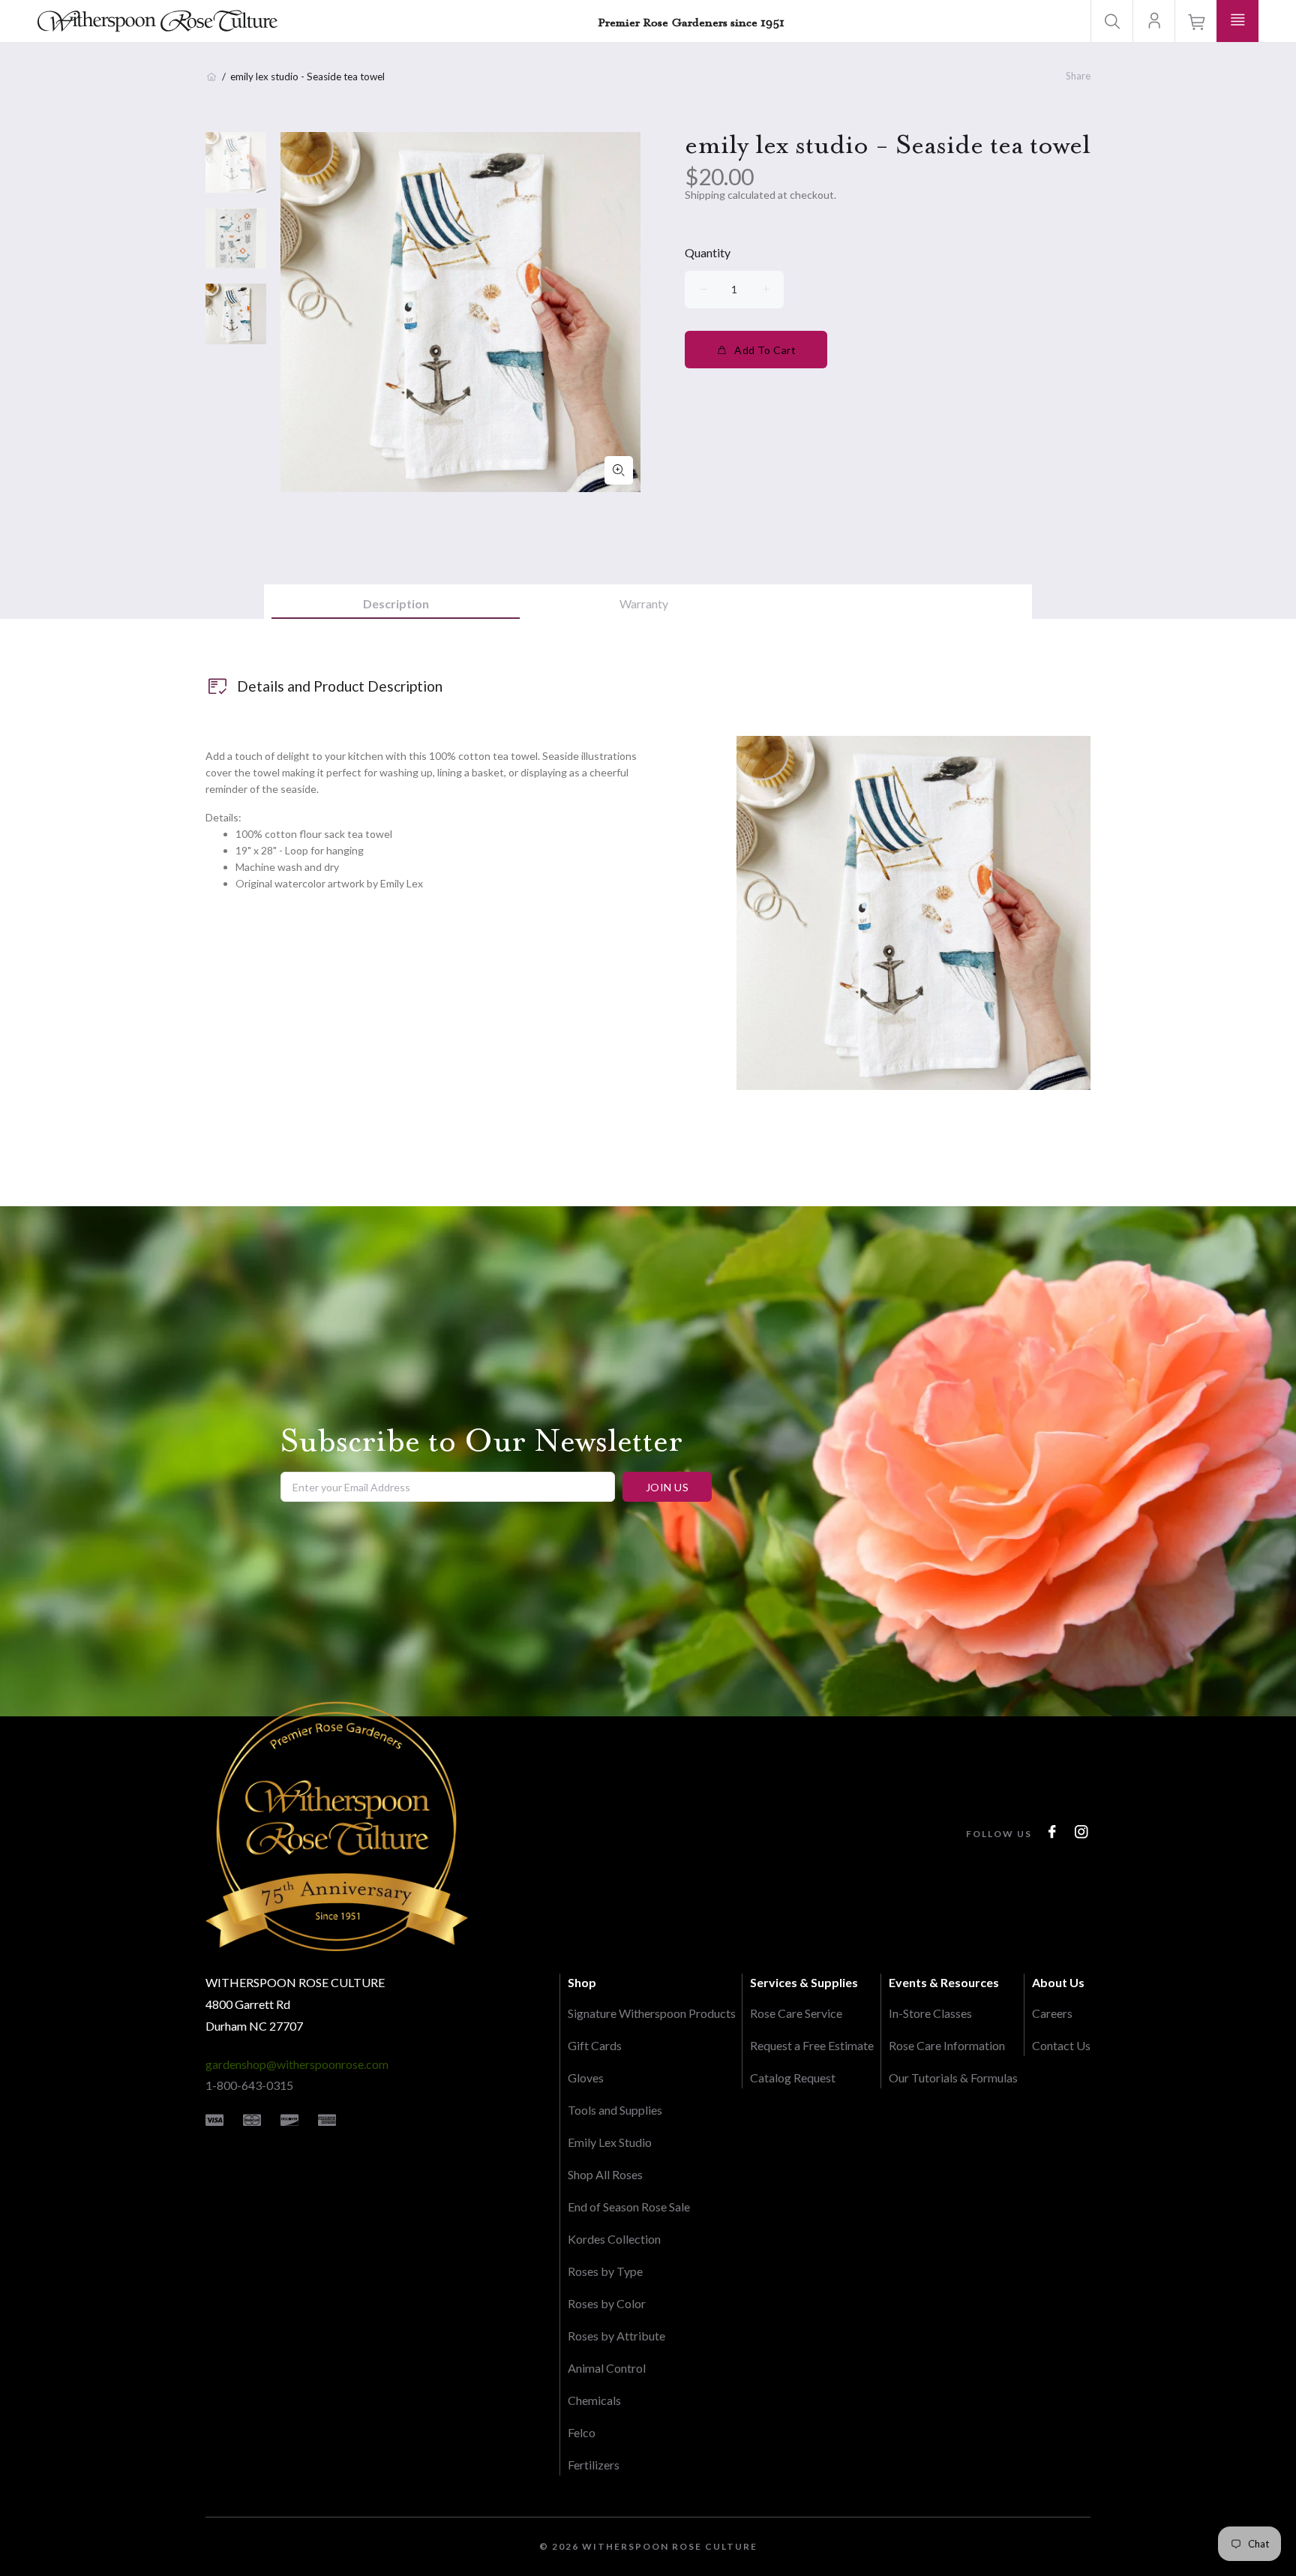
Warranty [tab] (644, 603)
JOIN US (667, 1487)
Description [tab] (396, 603)
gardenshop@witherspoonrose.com (297, 2064)
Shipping (705, 195)
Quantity (708, 252)
